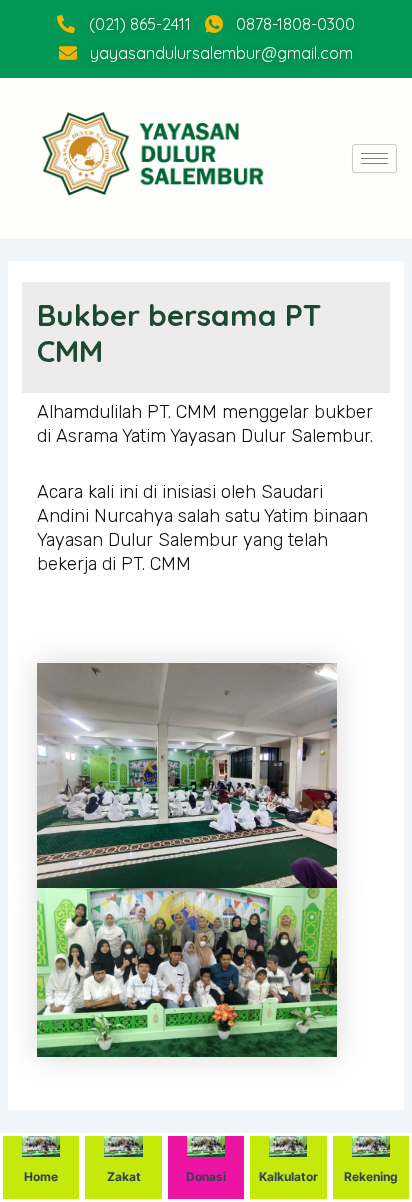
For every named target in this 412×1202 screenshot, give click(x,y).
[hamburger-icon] (374, 158)
